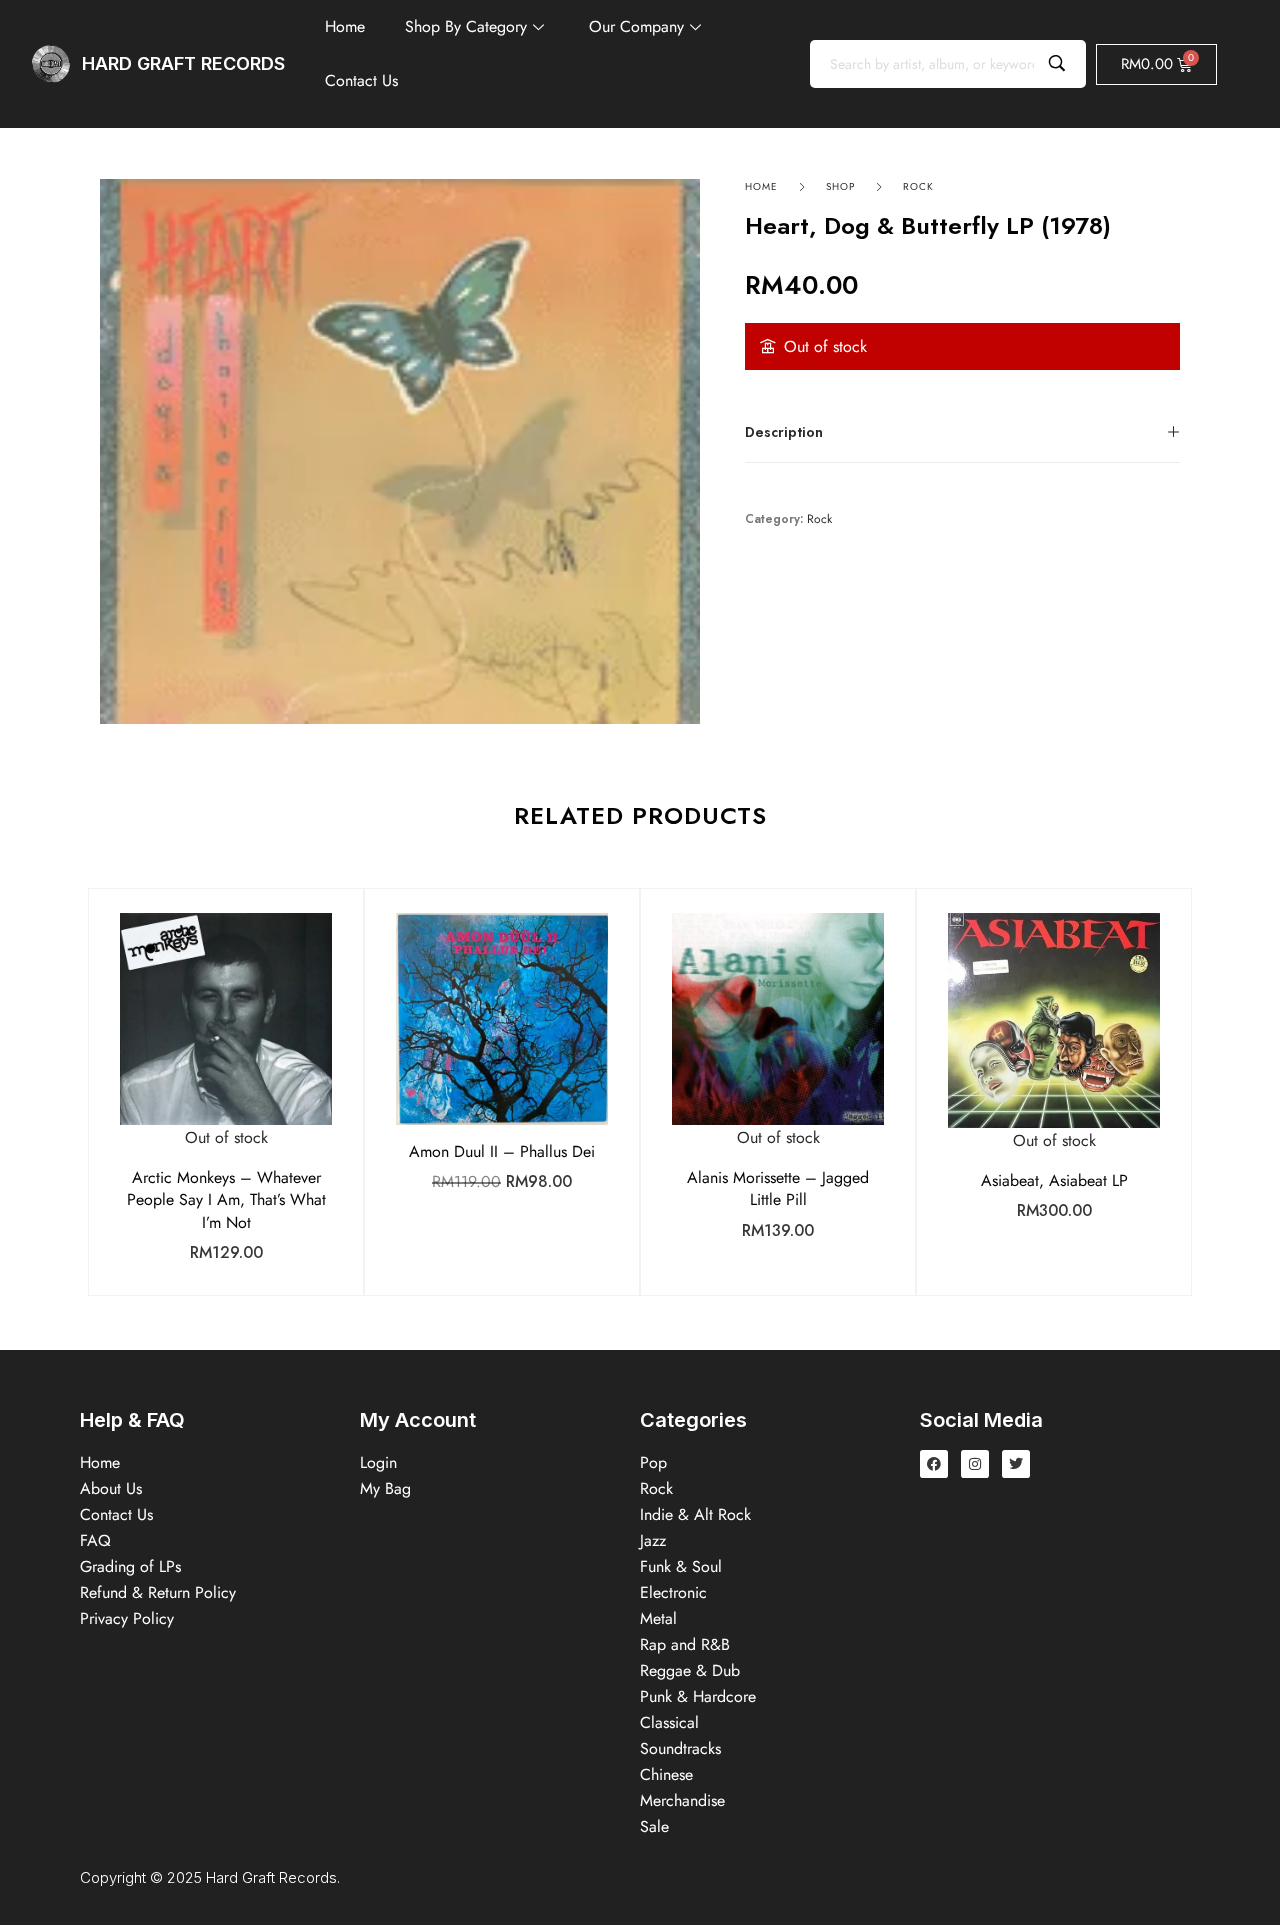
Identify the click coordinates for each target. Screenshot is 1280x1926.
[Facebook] (934, 1464)
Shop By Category (466, 26)
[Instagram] (975, 1464)
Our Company (636, 26)
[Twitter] (1016, 1464)
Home (345, 26)
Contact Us (361, 80)
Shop (840, 186)
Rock (918, 186)
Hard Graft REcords (183, 63)
